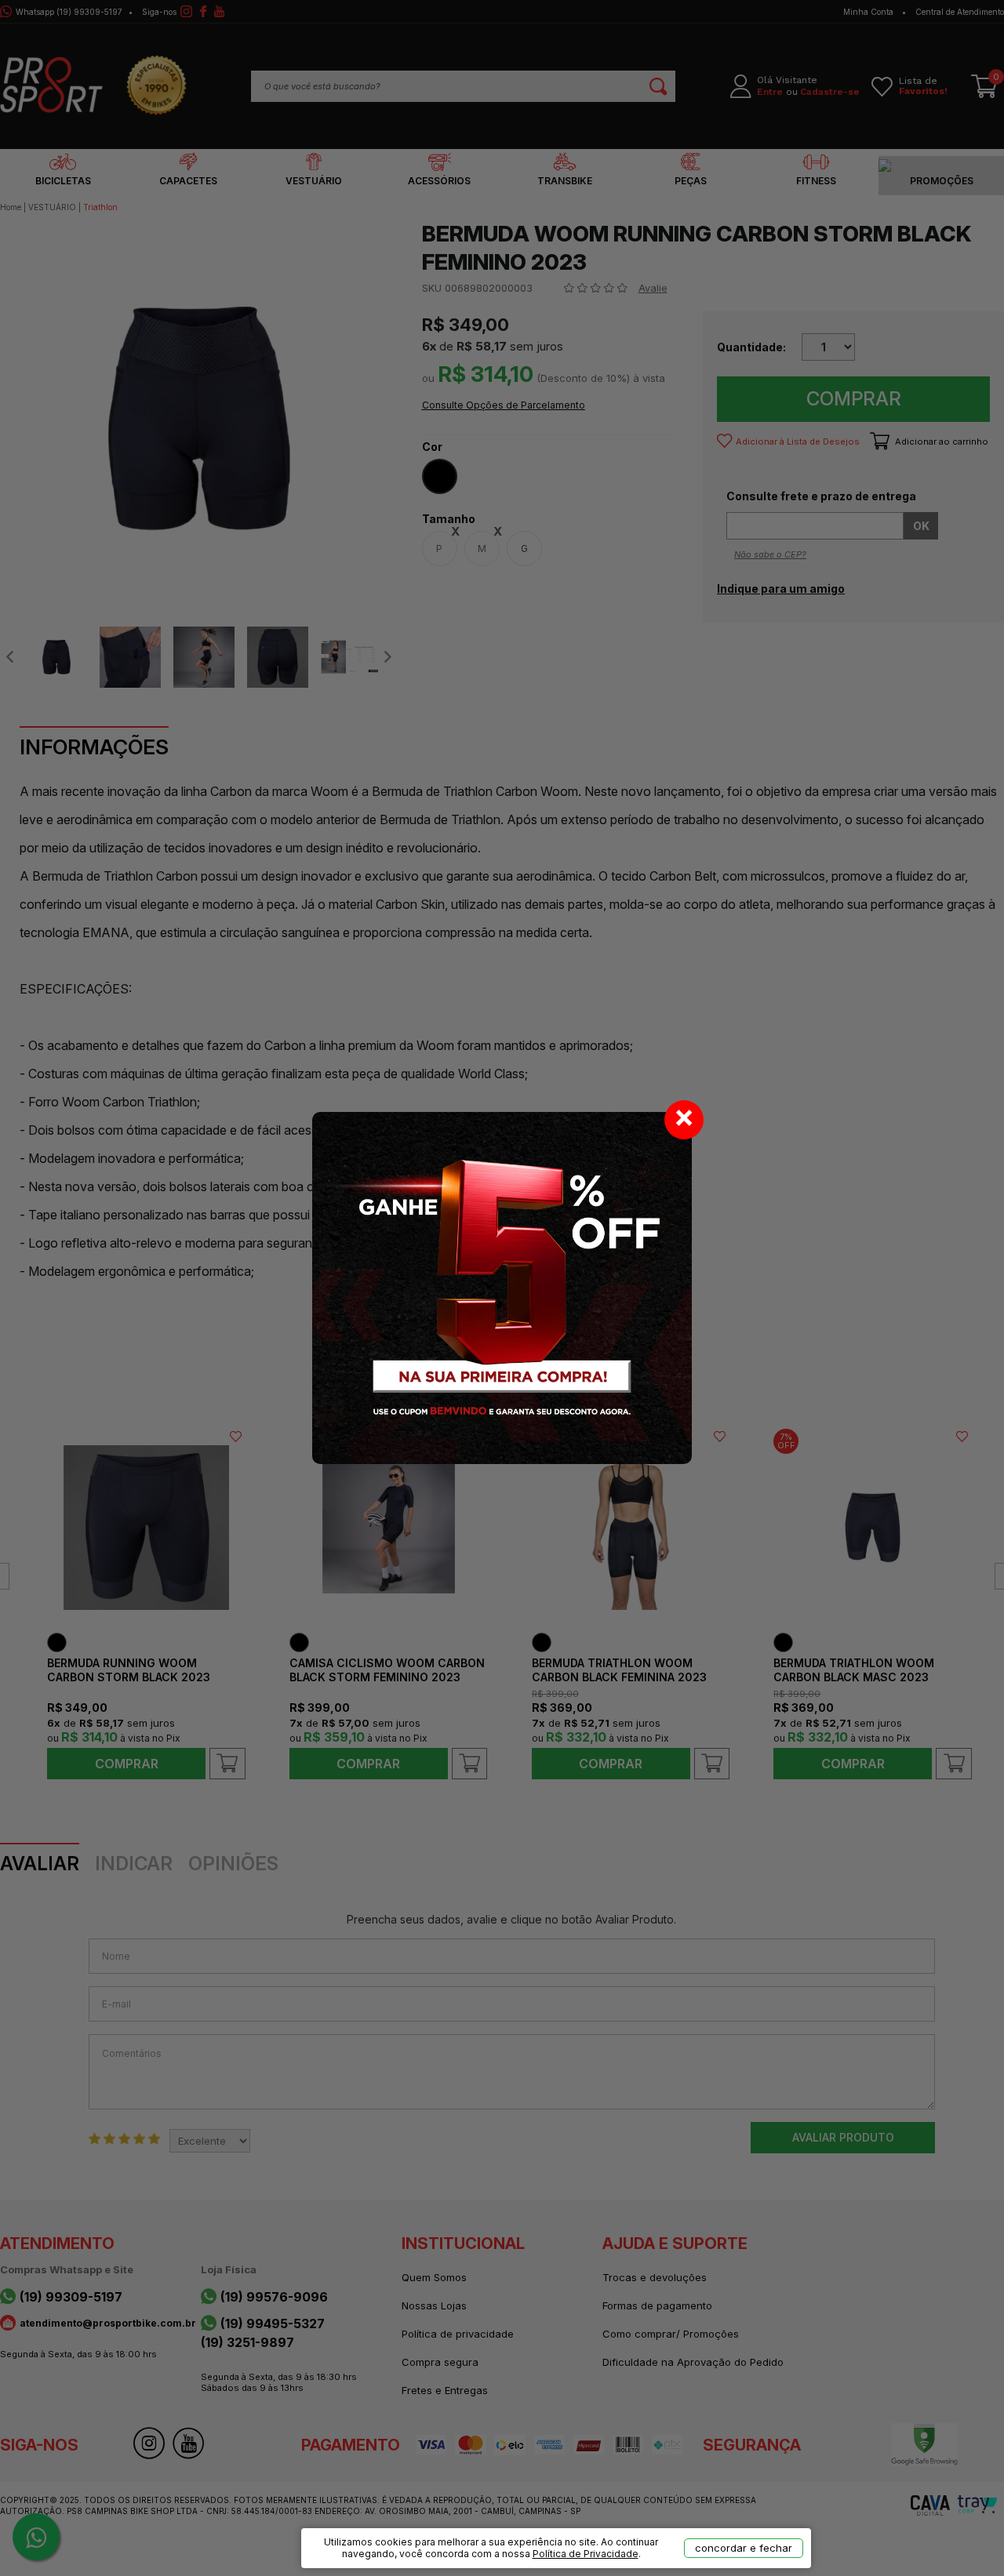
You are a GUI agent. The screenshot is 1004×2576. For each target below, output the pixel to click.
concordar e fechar (744, 2548)
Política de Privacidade (586, 2554)
